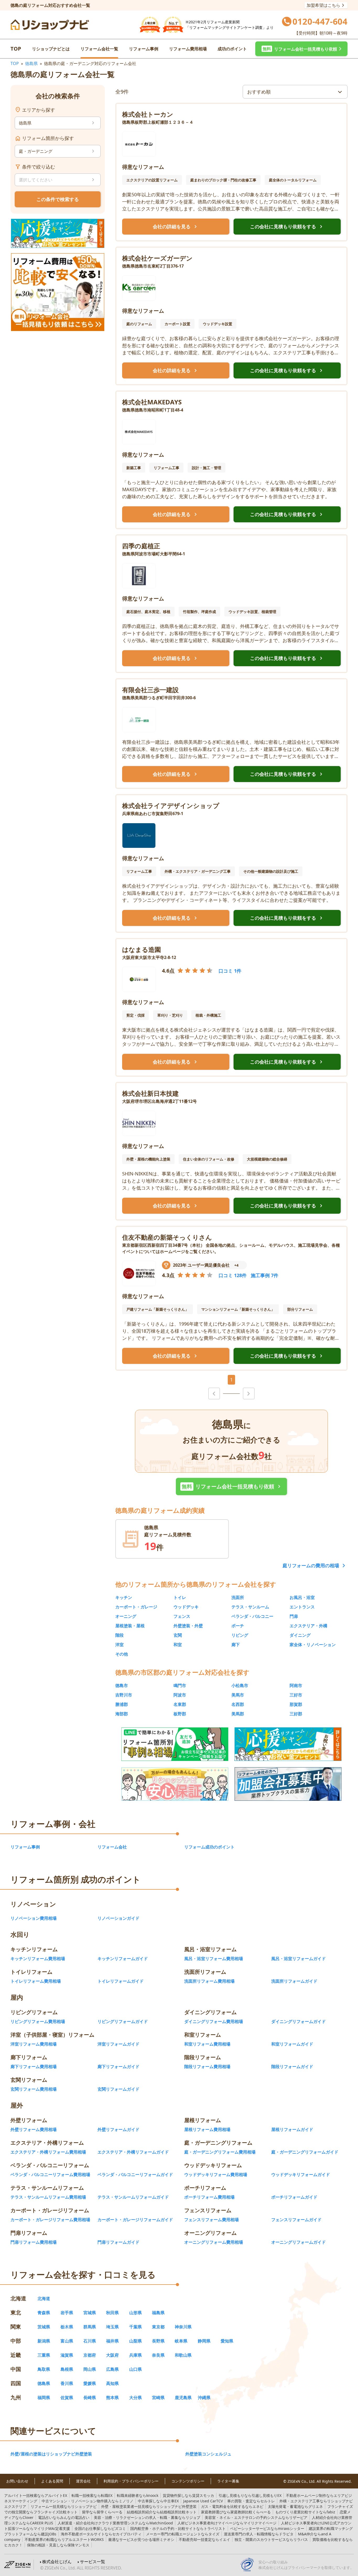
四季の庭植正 (141, 546)
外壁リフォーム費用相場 (34, 2129)
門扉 (294, 1616)
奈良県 (158, 2355)
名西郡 (238, 1704)
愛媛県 (90, 2383)
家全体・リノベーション (313, 1645)
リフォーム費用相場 (188, 49)
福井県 (112, 2341)
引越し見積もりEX (250, 2495)
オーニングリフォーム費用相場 (214, 2242)
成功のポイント (232, 49)
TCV (203, 2501)
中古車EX (158, 2501)
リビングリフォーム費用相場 (38, 2021)
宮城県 (90, 2313)
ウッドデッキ (186, 1607)
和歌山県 (183, 2355)
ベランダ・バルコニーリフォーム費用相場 (50, 2174)
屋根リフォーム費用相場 (207, 2129)
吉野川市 (124, 1695)
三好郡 (296, 1714)
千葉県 (135, 2327)
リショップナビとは (51, 49)
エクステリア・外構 (308, 1626)
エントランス (302, 1607)
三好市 (296, 1695)
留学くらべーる (102, 2512)
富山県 (67, 2341)
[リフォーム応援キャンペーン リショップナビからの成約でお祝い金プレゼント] (58, 233)
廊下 (236, 1645)
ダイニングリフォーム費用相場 (214, 2021)
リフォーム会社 (112, 1847)
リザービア (256, 2517)
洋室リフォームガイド (118, 2044)
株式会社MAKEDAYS (152, 402)
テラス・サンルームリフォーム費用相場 (48, 2197)
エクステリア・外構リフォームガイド (133, 2152)
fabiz (305, 2512)
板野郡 (180, 1714)
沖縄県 (204, 2398)
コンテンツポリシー (188, 2481)
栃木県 (67, 2327)
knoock (138, 2495)
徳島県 (31, 63)
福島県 (158, 2313)
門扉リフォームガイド (118, 2242)
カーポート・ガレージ (136, 1607)
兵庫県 (135, 2355)
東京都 (158, 2327)
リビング (240, 1635)
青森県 (44, 2313)
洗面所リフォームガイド (294, 1981)
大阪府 (112, 2355)
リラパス (271, 2539)
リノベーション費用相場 (34, 1918)
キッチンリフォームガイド (123, 1959)
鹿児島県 (183, 2398)
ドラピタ (259, 2534)
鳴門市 (180, 1685)
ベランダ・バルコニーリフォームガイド (135, 2174)
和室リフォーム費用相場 (207, 2044)
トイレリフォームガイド (121, 1981)
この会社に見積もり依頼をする (287, 227)
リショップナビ (64, 2506)
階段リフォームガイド (292, 2067)
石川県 (90, 2341)
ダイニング (300, 1635)
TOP (16, 49)
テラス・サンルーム (250, 1607)
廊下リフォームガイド (118, 2067)
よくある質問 (52, 2481)
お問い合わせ (17, 2481)
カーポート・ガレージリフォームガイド (135, 2220)
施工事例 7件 (265, 1275)
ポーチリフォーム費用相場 (209, 2197)
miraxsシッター (267, 2528)
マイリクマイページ (227, 2523)
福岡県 (44, 2398)
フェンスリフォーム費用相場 (211, 2220)
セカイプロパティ (101, 2534)
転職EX (92, 2495)
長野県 (158, 2341)
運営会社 (83, 2481)
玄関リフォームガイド (118, 2089)
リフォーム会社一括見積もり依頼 (232, 1487)
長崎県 (90, 2398)
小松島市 (240, 1685)
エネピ (232, 2506)
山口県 (135, 2369)
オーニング (126, 1616)
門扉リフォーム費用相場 (34, 2242)
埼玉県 (112, 2327)
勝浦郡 (122, 1704)
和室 (178, 1645)
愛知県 (227, 2341)
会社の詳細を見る (176, 227)
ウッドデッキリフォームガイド (301, 2174)
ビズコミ (100, 2528)
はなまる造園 (142, 949)
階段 (120, 1635)
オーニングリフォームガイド (299, 2242)
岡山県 (90, 2369)
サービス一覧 (93, 2562)
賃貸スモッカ (188, 2495)
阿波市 (180, 1695)
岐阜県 (181, 2341)
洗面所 (238, 1597)
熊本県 (112, 2398)
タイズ (183, 2534)
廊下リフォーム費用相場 (34, 2067)
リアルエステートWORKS (64, 2539)
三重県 (44, 2355)
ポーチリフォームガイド (294, 2197)
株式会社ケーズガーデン (157, 258)
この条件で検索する (58, 199)
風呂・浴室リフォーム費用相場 (214, 1959)
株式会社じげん (57, 2562)
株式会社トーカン (148, 114)
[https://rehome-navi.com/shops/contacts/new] (288, 1784)
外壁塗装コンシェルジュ (208, 2454)
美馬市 (238, 1695)
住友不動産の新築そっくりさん (167, 1237)
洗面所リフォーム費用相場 (209, 1981)
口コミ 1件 (230, 971)
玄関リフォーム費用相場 (34, 2089)
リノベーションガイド (118, 1918)
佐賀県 (67, 2398)
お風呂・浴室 (302, 1597)
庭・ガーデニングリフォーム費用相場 (220, 2152)
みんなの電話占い (64, 2517)
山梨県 (135, 2341)
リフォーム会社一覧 (99, 49)
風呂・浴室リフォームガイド (299, 1959)
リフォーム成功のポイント (209, 1847)
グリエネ (295, 2506)
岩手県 (67, 2313)
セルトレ (251, 2501)
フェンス (182, 1616)
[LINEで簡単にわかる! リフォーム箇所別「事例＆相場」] (175, 1744)
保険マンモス (58, 2545)
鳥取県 (44, 2369)
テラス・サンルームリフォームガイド (133, 2197)
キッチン (124, 1597)
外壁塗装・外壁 (188, 1626)
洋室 (120, 1645)
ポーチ (238, 1626)
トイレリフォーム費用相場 (36, 1981)
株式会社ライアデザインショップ (171, 806)
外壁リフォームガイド (118, 2129)
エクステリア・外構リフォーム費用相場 (48, 2152)
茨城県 (44, 2327)
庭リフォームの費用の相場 (311, 1565)
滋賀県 (67, 2355)
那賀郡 (296, 1704)
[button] (301, 49)
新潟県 (44, 2341)
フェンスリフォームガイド (296, 2220)
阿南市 (296, 1685)
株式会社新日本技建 (150, 1093)
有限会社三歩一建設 (150, 690)
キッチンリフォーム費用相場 (38, 1959)
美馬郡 (238, 1714)
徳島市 (122, 1685)
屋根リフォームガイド (292, 2129)
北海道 (44, 2298)
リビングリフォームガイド (123, 2021)
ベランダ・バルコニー (252, 1616)
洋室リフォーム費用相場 (34, 2044)
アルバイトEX (36, 2495)
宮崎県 (158, 2398)
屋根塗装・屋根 (130, 1626)
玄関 (178, 1635)
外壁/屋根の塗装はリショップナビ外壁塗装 (51, 2454)
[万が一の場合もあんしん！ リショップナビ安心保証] (175, 1784)
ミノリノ (88, 2501)
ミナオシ (141, 2539)
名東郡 (180, 1704)
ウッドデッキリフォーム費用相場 (216, 2174)
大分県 (135, 2398)
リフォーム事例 (144, 49)
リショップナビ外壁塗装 (149, 2506)
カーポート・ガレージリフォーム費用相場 (50, 2220)
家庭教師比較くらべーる (236, 2512)
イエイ (204, 2539)
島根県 (67, 2369)
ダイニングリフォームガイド (299, 2021)
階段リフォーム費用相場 (207, 2067)
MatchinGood (115, 2523)
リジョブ (147, 2517)
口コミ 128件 (233, 1275)
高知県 (112, 2383)
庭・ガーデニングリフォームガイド (305, 2152)
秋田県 (112, 2313)
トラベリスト (178, 2528)
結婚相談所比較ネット (162, 2512)
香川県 (67, 2383)
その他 (122, 1654)
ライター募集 (228, 2481)
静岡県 (204, 2341)
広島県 (112, 2369)
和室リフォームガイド (292, 2044)
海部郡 (122, 1714)
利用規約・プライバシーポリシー (131, 2481)
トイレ (180, 1597)
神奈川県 (183, 2327)
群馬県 (90, 2327)
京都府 (90, 2355)
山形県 (135, 2313)
